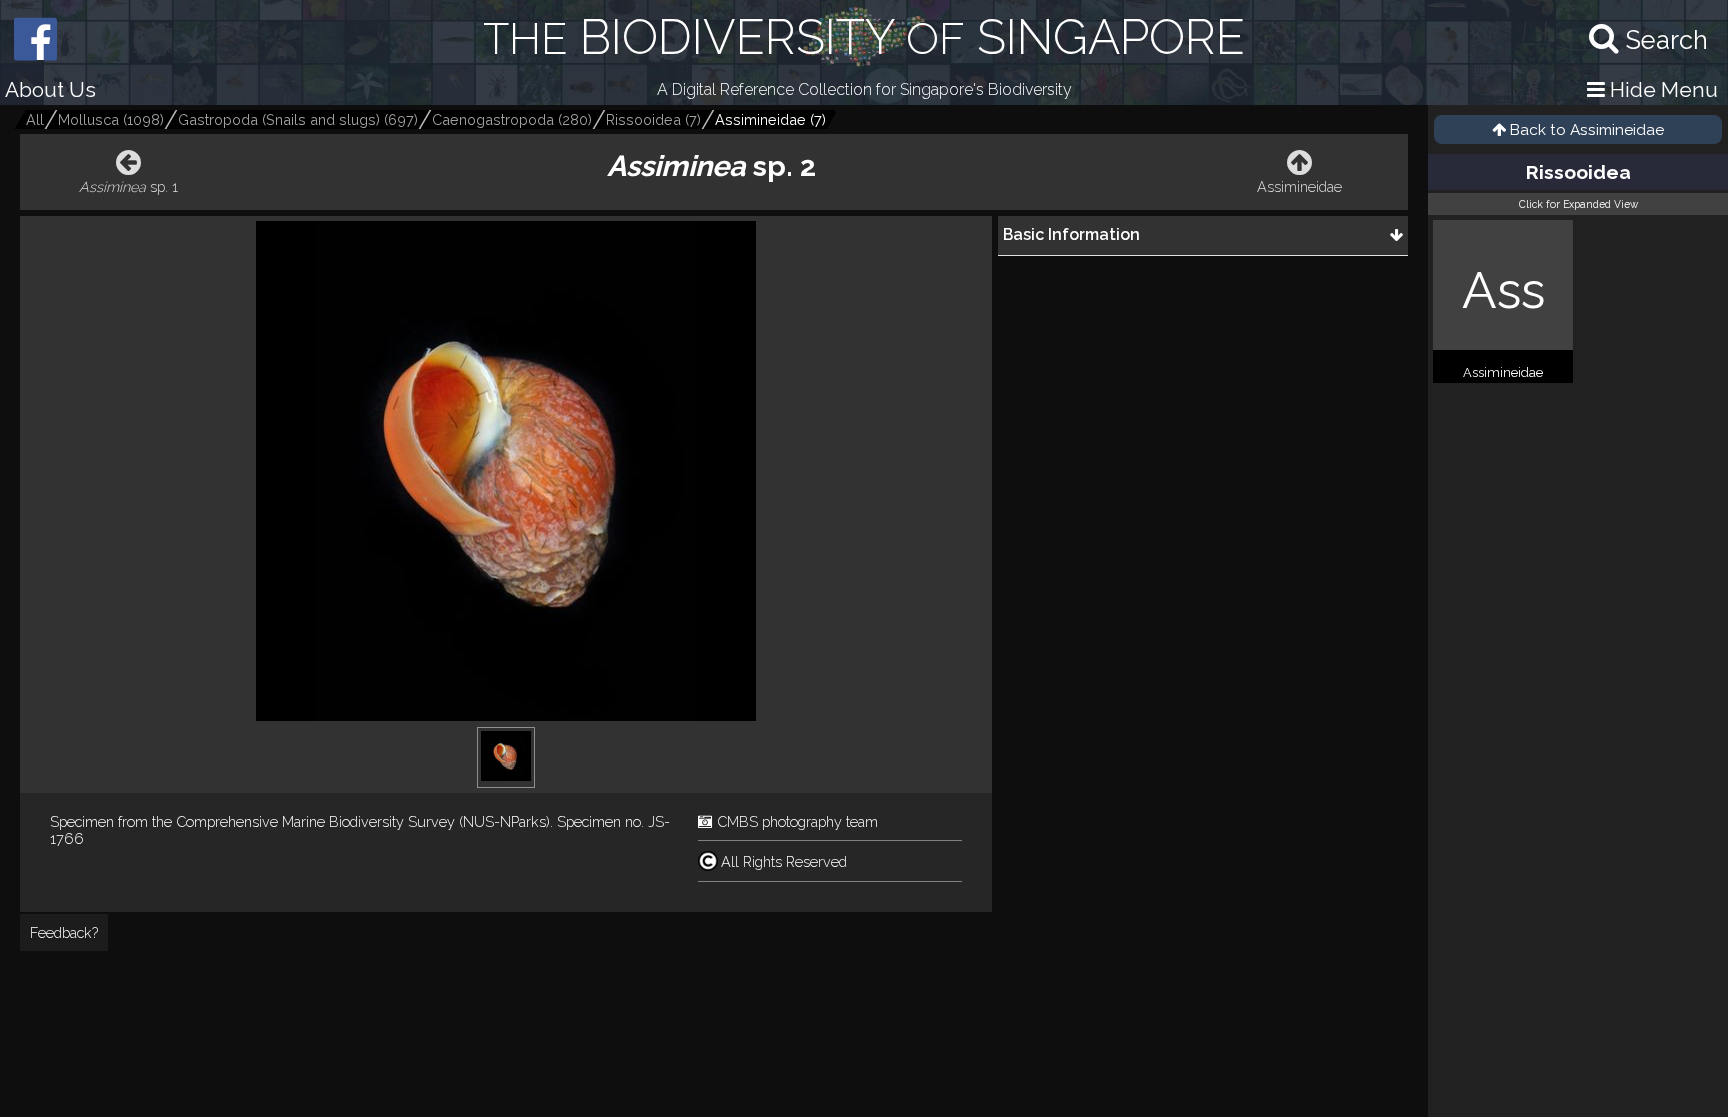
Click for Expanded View (1578, 204)
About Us (50, 89)
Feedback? (64, 932)
